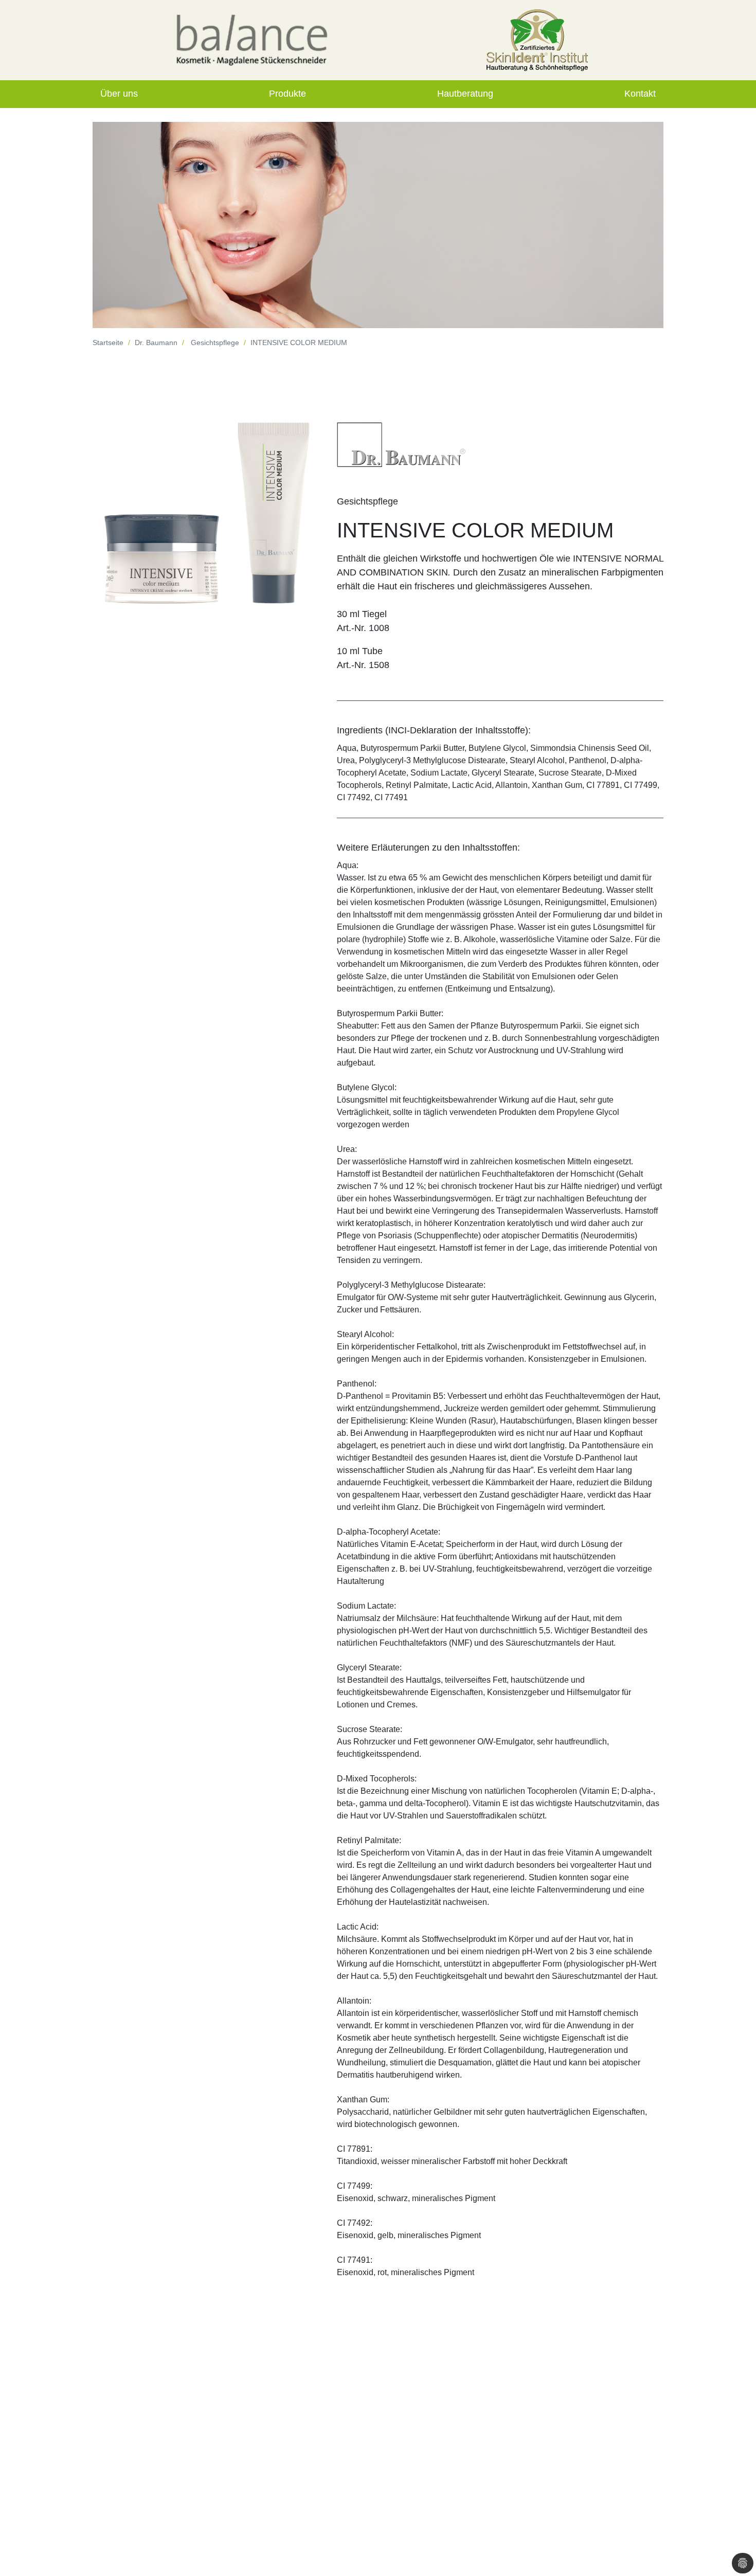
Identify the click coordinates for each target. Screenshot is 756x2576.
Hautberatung (465, 94)
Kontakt (640, 94)
